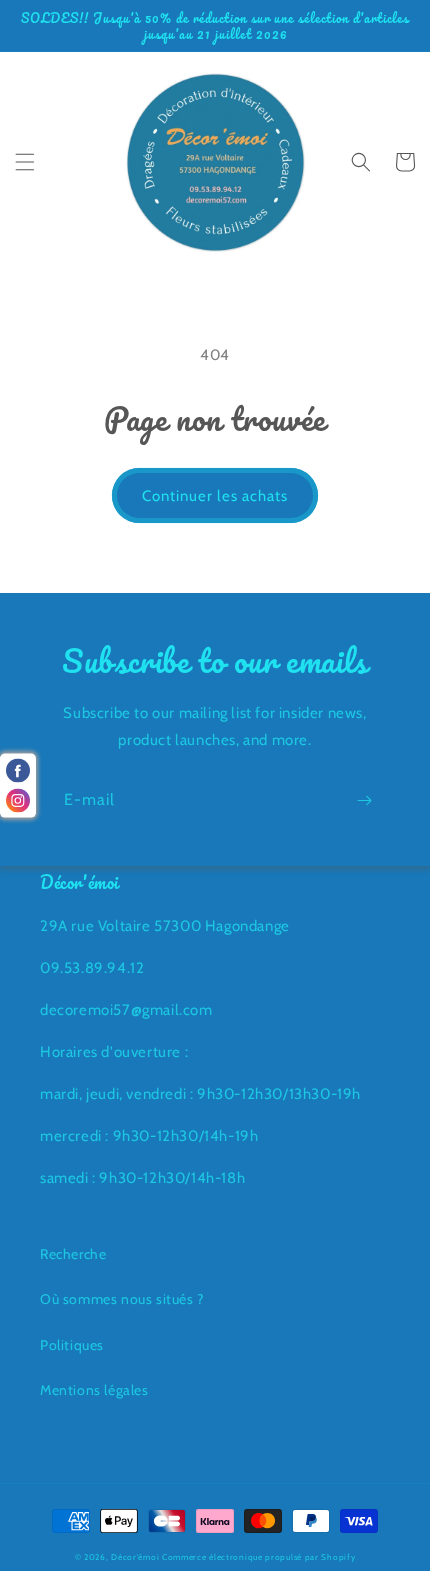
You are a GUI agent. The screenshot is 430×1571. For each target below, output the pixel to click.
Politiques (72, 1345)
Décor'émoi (135, 1557)
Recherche (73, 1254)
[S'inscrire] (364, 800)
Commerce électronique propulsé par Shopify (258, 1557)
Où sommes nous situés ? (122, 1299)
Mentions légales (94, 1390)
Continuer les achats (215, 496)
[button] (25, 162)
